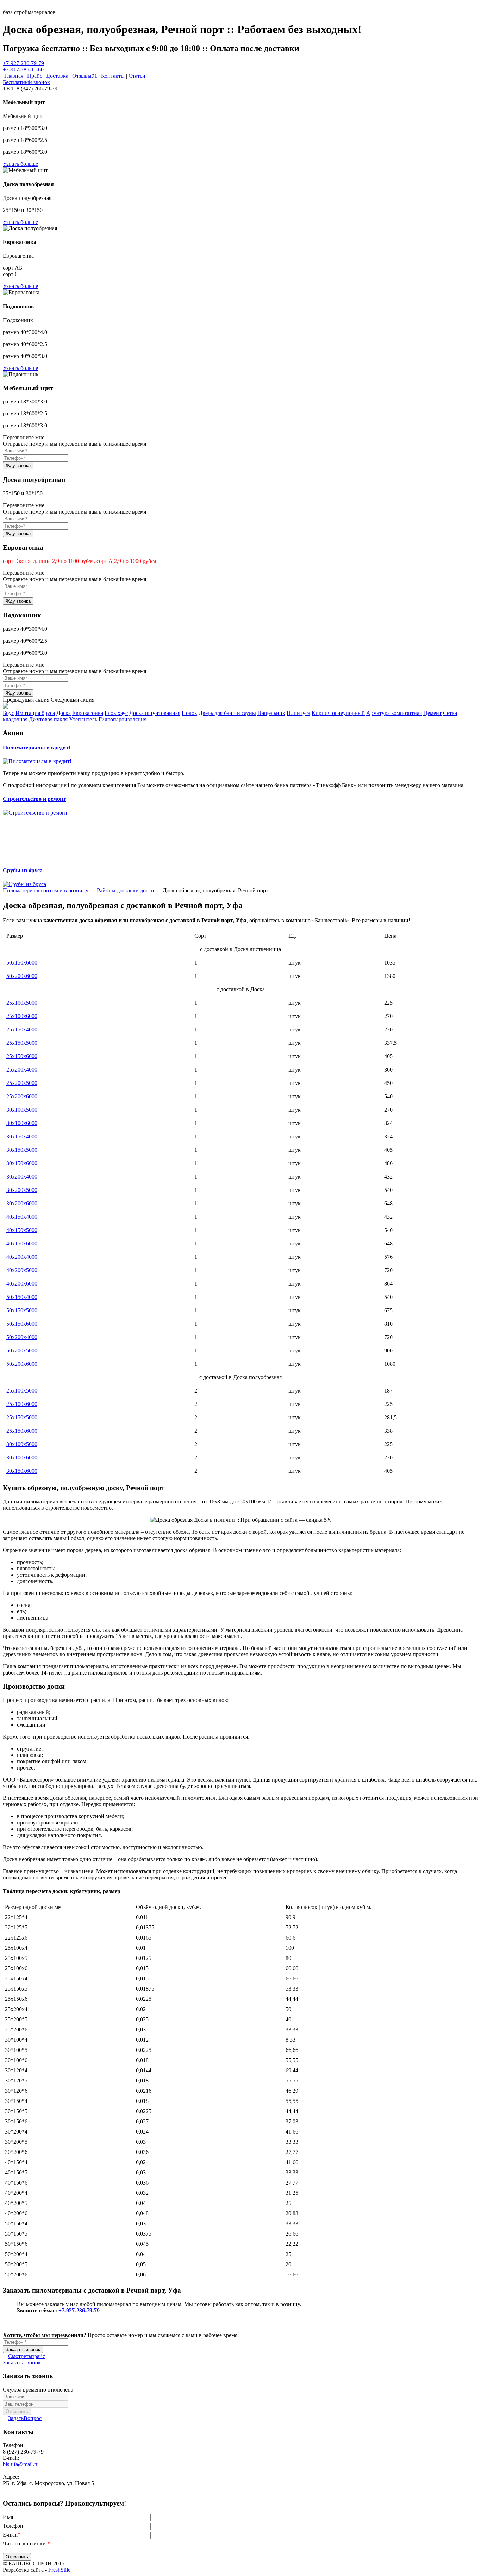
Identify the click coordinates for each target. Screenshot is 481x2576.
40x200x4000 (22, 1257)
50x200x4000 (22, 1337)
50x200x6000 (22, 976)
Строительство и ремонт (34, 799)
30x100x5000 (22, 1110)
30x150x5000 (22, 1150)
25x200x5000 (22, 1083)
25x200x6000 (22, 1096)
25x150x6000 (22, 1056)
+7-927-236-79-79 (23, 63)
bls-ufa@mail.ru (21, 2464)
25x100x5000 (22, 1003)
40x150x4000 (22, 1217)
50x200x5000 (22, 1350)
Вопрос (25, 2418)
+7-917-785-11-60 (23, 70)
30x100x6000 (22, 1123)
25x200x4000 (22, 1070)
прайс (27, 2356)
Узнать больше (20, 164)
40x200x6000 (22, 1284)
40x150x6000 (22, 1243)
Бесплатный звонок (26, 82)
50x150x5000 (22, 1310)
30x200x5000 (22, 1190)
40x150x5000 (22, 1230)
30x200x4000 (22, 1177)
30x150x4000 (22, 1136)
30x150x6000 (22, 1163)
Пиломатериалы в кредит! (37, 747)
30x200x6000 (22, 1203)
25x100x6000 (22, 1016)
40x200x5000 (22, 1270)
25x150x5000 (22, 1043)
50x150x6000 (22, 963)
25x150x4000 (22, 1029)
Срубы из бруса (23, 870)
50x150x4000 (22, 1297)
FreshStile (59, 2570)
